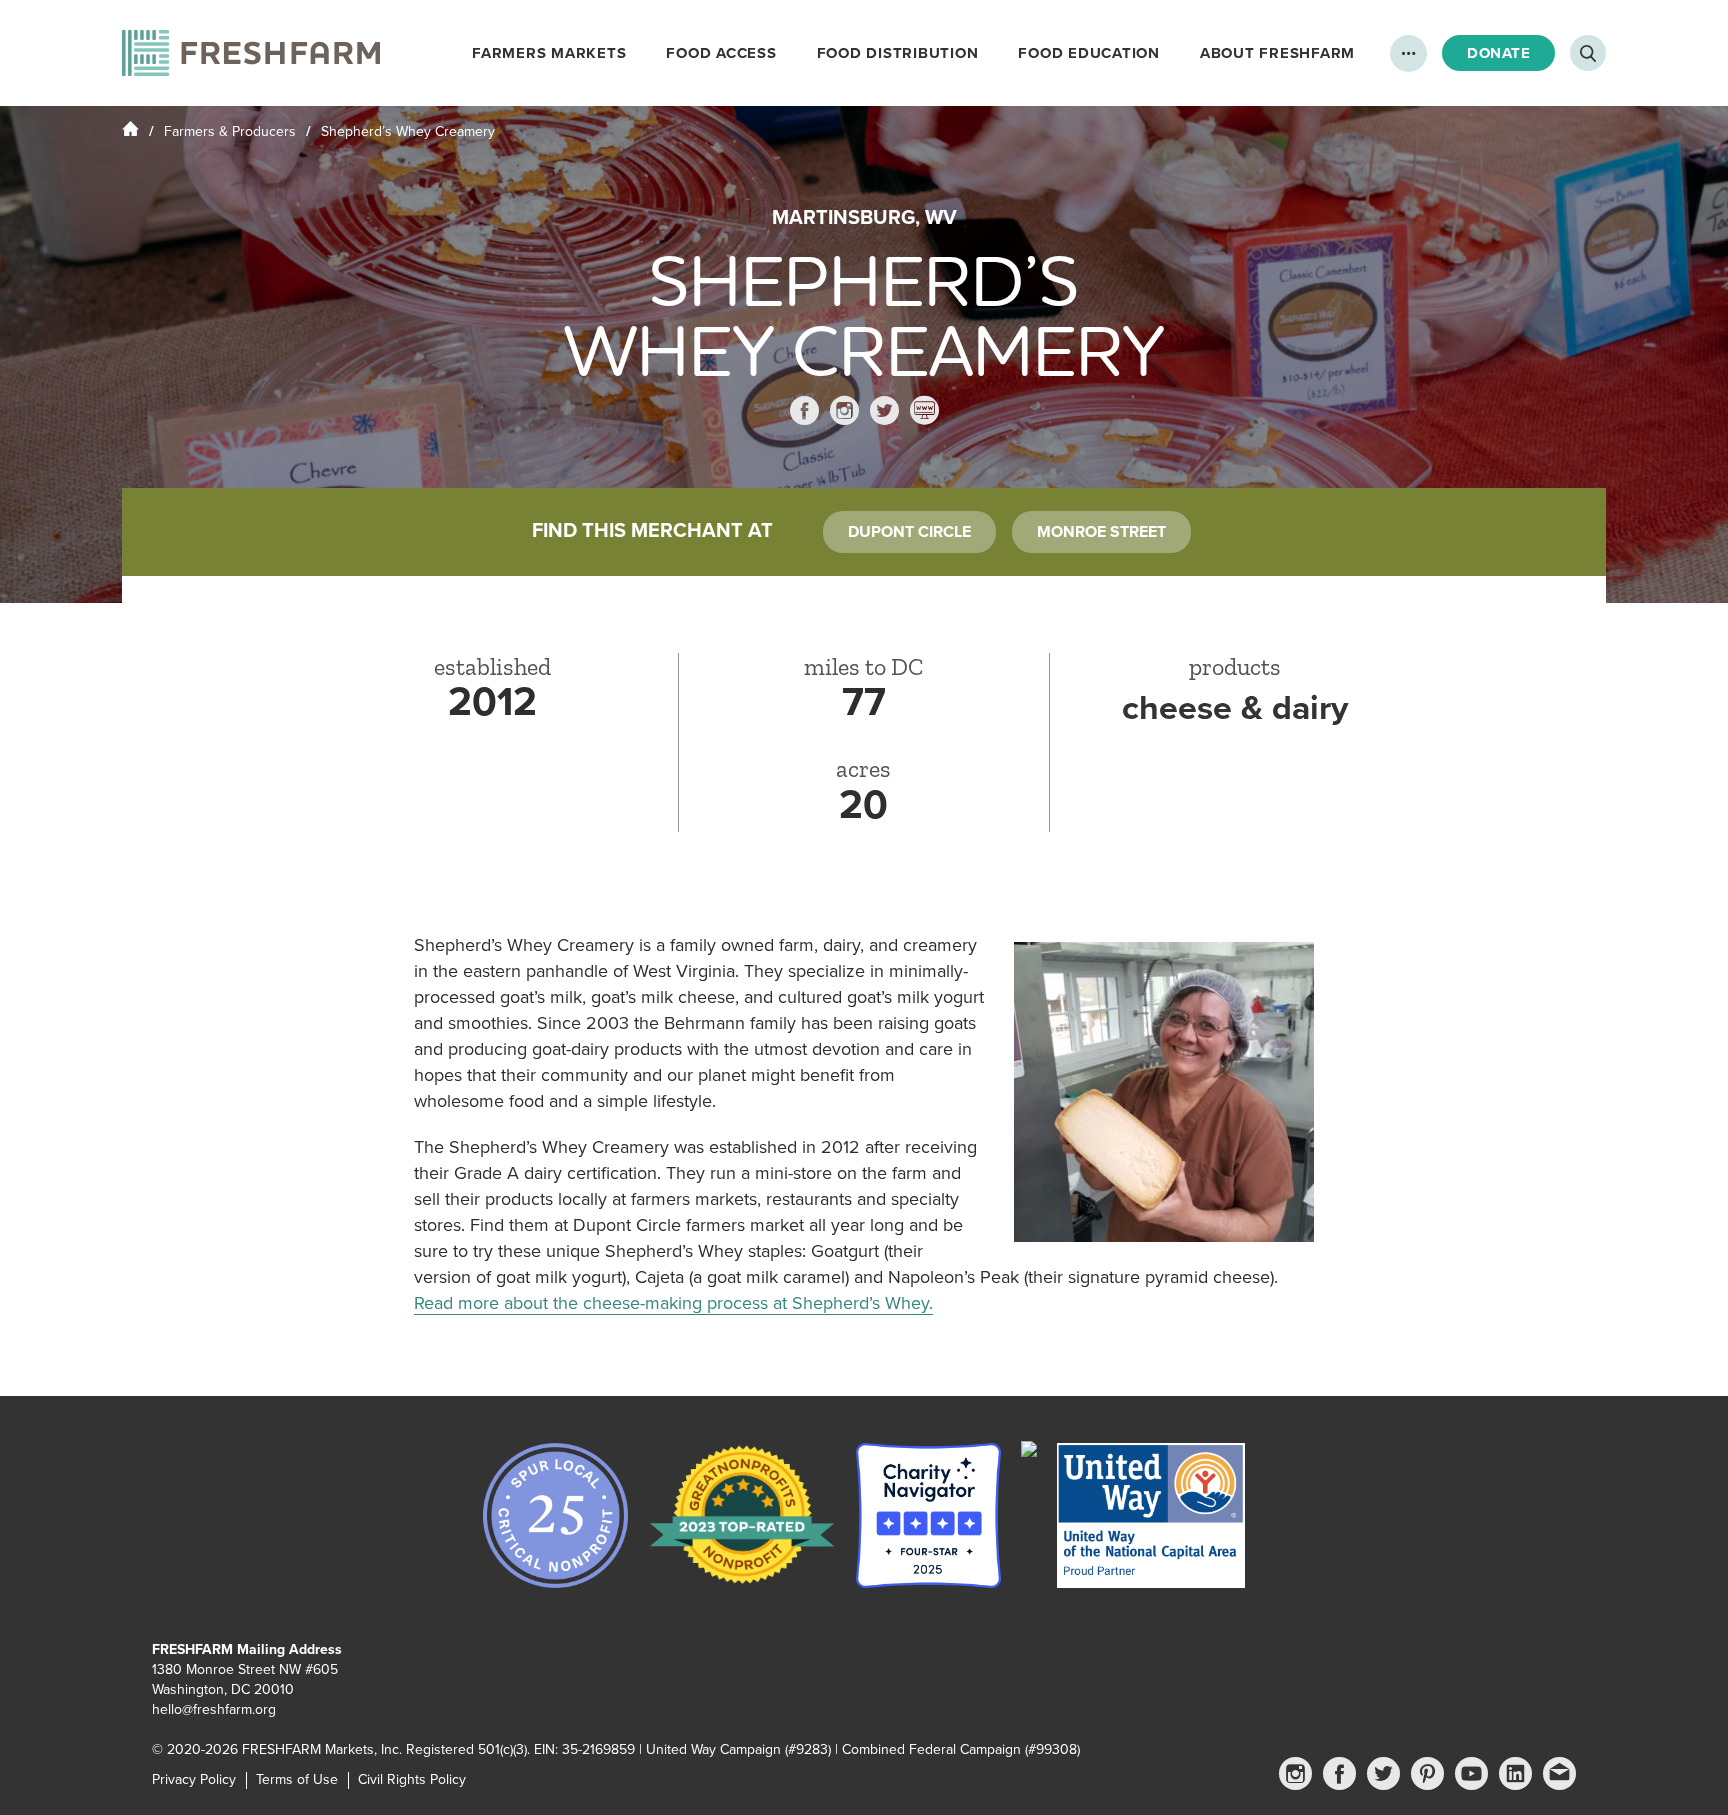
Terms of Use (297, 1779)
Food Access (721, 53)
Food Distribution (898, 53)
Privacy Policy (194, 1779)
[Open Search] (1588, 53)
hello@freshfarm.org (214, 1709)
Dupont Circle (909, 532)
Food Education (1089, 53)
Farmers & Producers (230, 131)
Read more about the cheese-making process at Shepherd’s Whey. (673, 1303)
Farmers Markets (549, 53)
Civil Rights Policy (412, 1779)
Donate (1498, 53)
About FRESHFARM (1277, 53)
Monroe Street (1101, 532)
